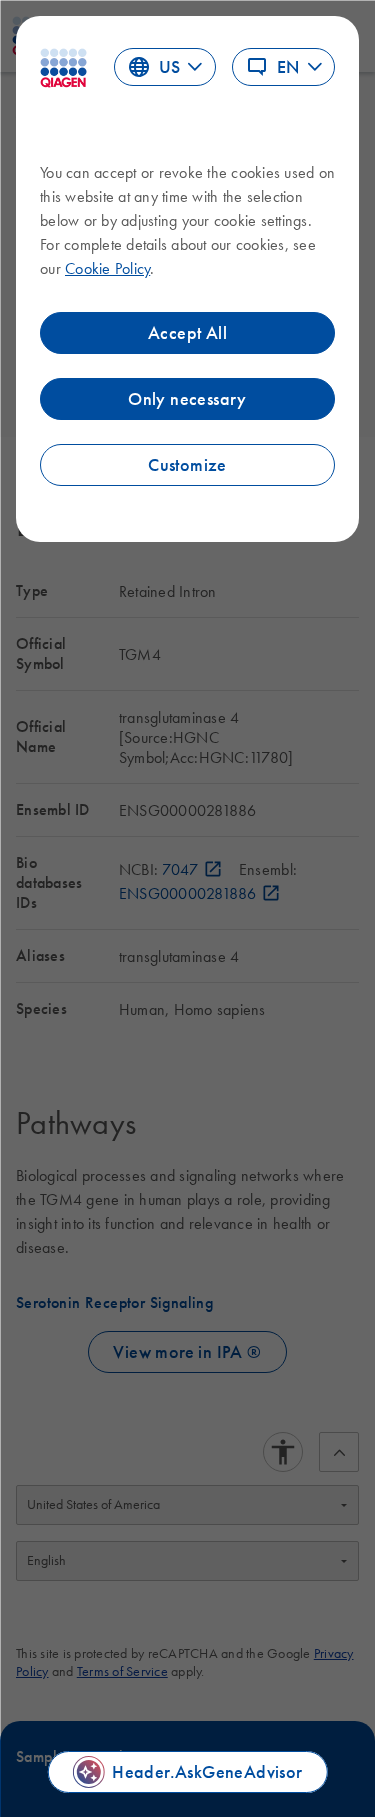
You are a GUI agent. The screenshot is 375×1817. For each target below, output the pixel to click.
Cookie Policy (107, 268)
